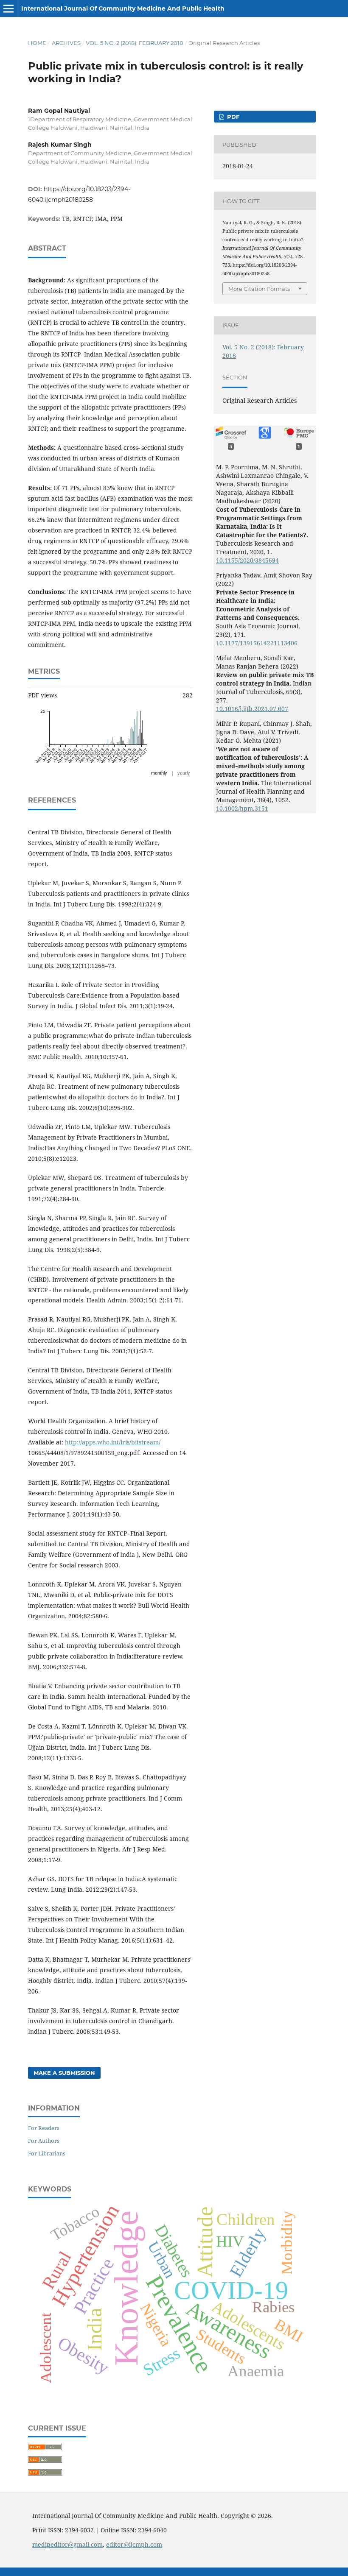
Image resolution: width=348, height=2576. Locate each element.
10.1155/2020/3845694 (247, 560)
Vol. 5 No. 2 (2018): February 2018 (134, 43)
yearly (184, 773)
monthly (159, 773)
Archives (66, 43)
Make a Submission (64, 2073)
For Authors (44, 2141)
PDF (232, 117)
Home (37, 43)
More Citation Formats (259, 289)
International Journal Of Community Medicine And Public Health (123, 8)
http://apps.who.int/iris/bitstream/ (113, 1442)
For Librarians (47, 2153)
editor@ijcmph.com (134, 2544)
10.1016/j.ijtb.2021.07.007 (252, 709)
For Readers (44, 2128)
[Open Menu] (8, 8)
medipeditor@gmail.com (67, 2544)
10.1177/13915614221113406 (257, 643)
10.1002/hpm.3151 (242, 808)
